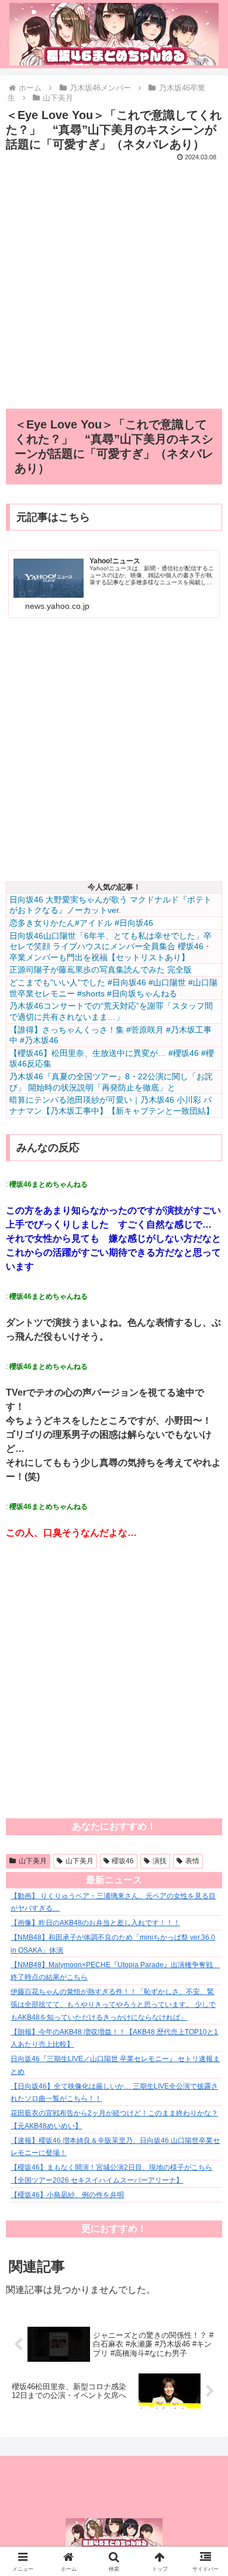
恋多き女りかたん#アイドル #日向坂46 (81, 923)
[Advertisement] (114, 278)
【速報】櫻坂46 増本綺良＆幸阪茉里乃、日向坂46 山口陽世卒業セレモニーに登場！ (115, 2147)
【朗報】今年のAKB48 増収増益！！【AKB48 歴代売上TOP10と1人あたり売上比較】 (114, 2038)
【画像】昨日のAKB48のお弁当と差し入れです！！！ (95, 1923)
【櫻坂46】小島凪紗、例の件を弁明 (67, 2195)
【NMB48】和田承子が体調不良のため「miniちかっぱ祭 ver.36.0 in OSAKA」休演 (113, 1944)
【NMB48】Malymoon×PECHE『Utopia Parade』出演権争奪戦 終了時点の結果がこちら (115, 1971)
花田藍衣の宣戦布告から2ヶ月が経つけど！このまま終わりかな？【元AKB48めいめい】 (114, 2120)
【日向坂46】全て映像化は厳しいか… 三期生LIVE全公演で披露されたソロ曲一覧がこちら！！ (114, 2093)
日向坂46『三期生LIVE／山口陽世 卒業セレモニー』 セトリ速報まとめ (115, 2065)
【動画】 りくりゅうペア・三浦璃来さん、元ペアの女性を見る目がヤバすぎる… (113, 1902)
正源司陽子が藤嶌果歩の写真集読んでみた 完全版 (101, 970)
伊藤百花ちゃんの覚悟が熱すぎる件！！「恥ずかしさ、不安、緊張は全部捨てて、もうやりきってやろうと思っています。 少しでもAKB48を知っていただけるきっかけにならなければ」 (113, 2004)
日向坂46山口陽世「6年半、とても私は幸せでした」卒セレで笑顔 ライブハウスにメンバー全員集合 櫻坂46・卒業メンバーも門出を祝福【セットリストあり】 (110, 947)
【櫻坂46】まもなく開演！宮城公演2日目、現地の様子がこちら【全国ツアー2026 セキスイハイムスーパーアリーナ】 (111, 2174)
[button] (205, 1840)
